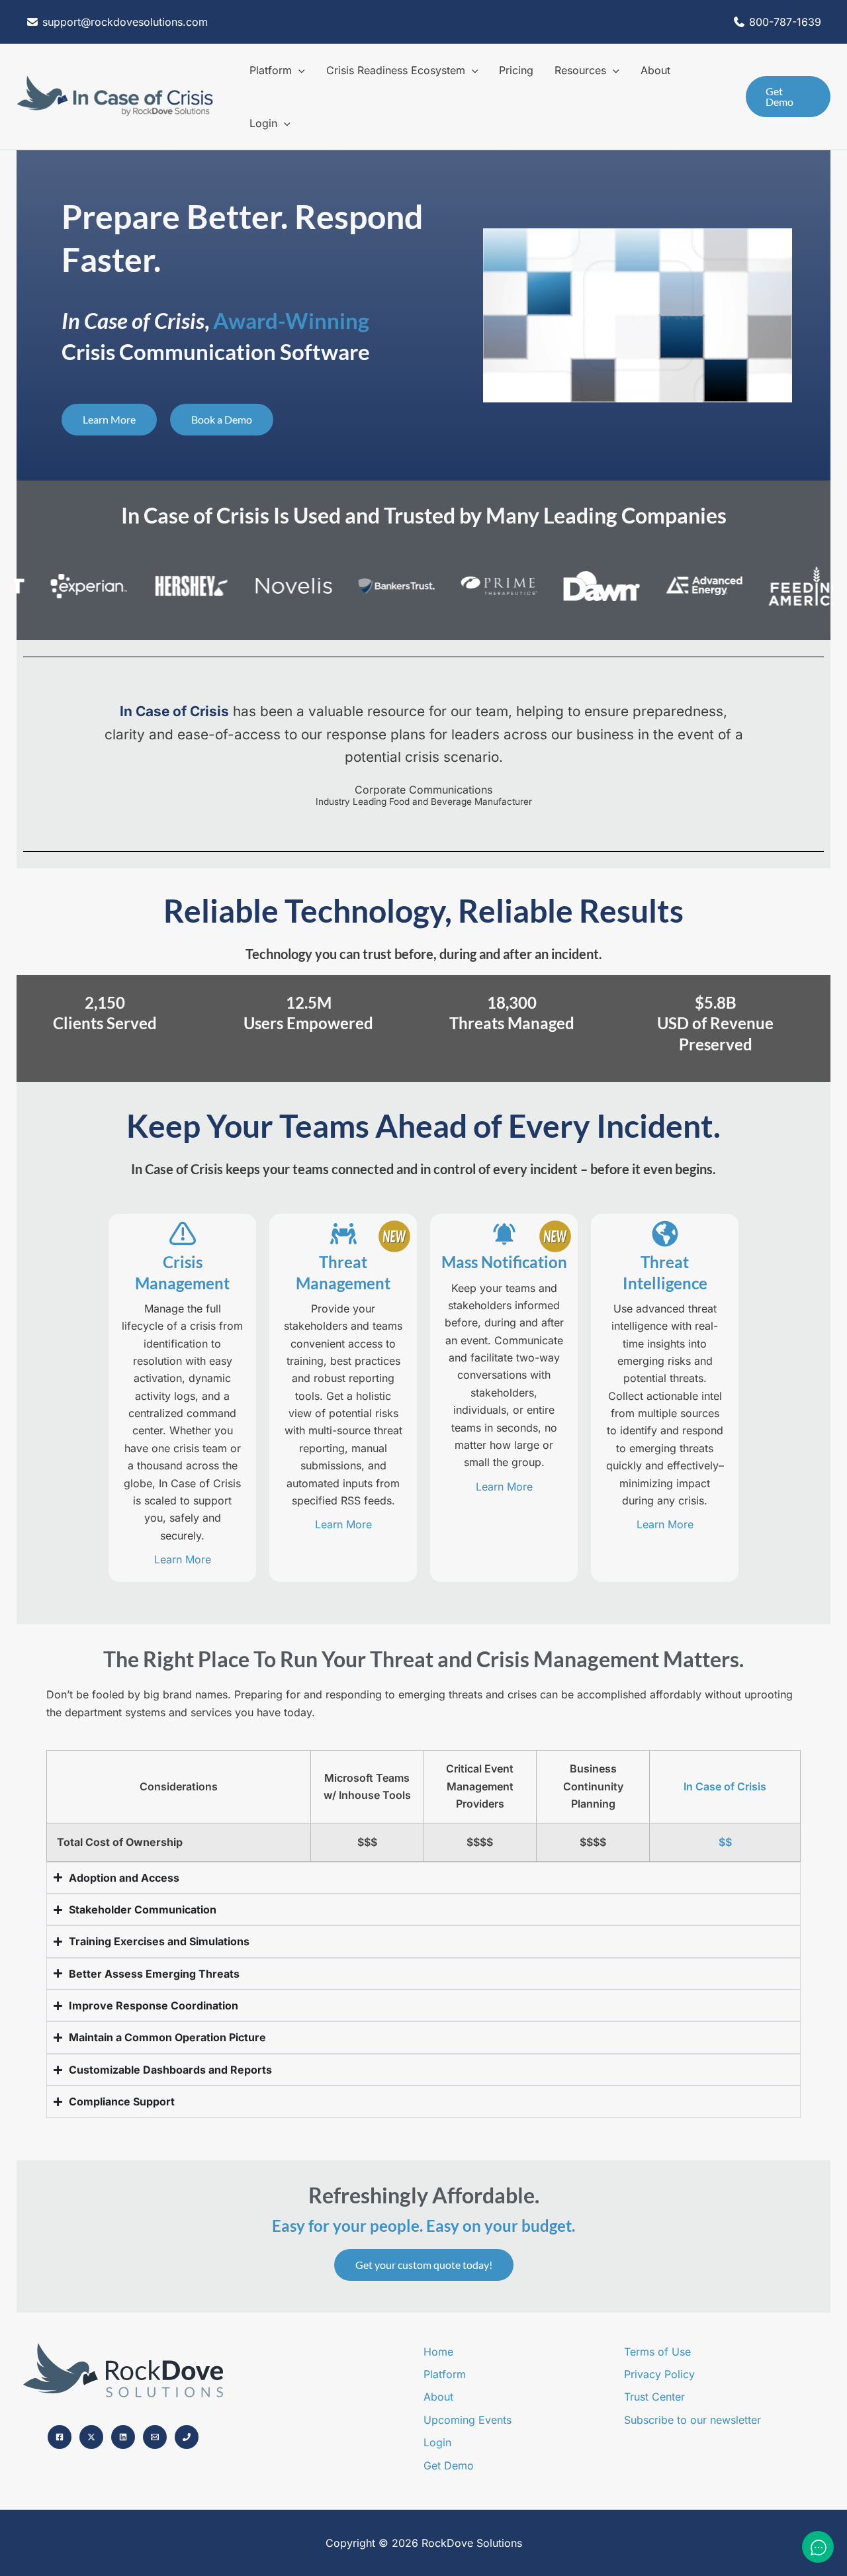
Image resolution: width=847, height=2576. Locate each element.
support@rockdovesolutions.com (123, 22)
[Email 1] (155, 2437)
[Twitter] (91, 2437)
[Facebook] (60, 2437)
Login (437, 2442)
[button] (298, 70)
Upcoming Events (468, 2420)
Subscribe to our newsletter (692, 2420)
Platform (445, 2374)
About (438, 2397)
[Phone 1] (187, 2437)
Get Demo (449, 2465)
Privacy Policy (659, 2374)
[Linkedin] (123, 2437)
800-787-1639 (785, 22)
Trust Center (654, 2397)
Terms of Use (657, 2352)
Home (438, 2352)
